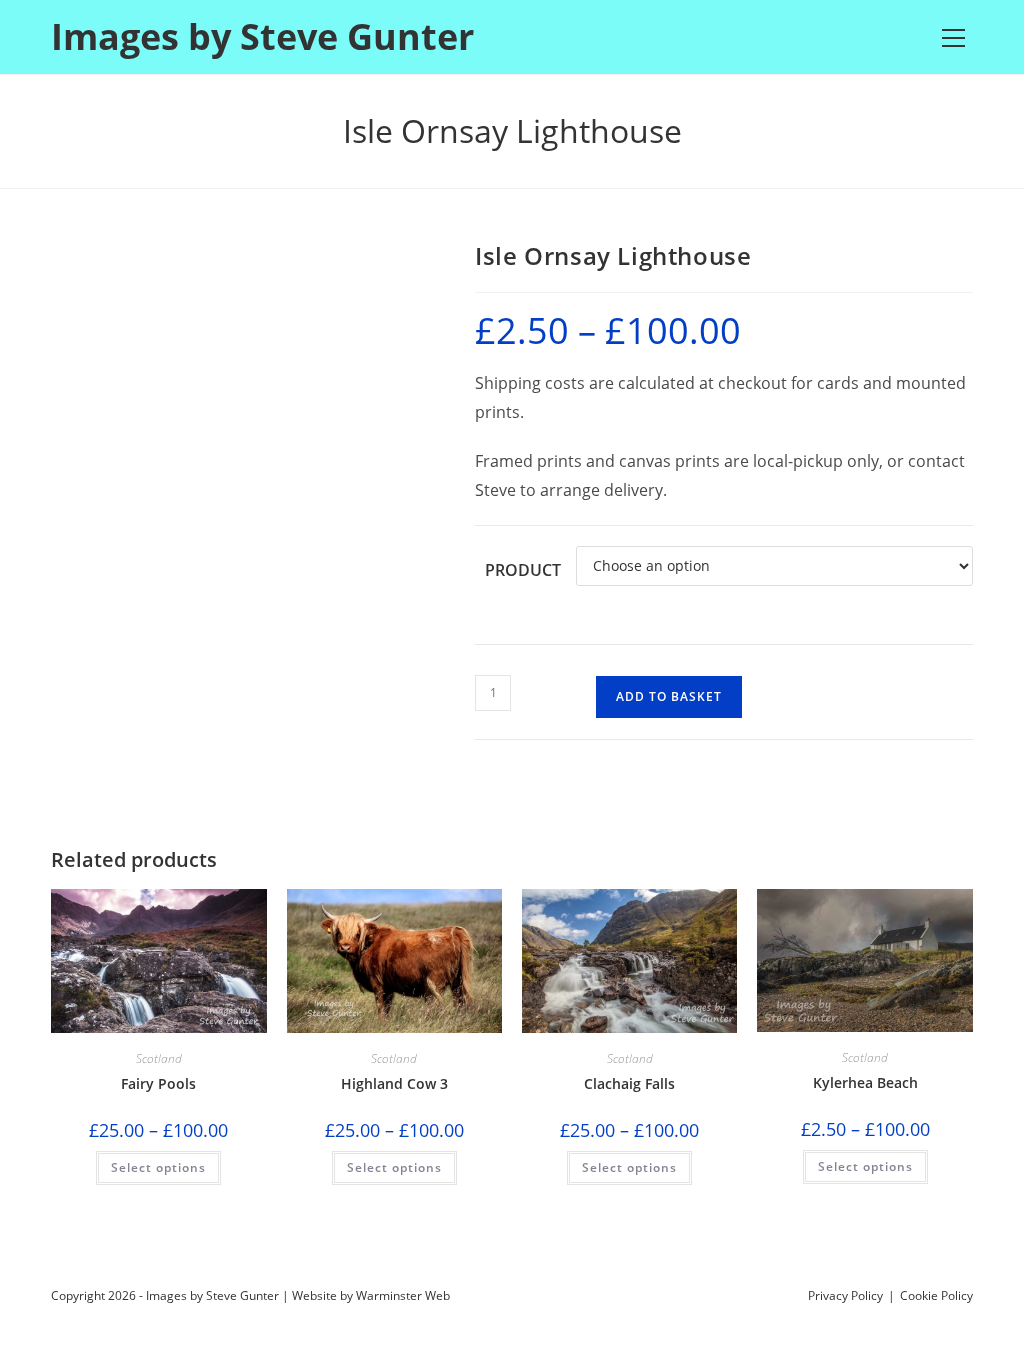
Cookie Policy (936, 1295)
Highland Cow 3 (394, 1083)
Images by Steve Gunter (262, 36)
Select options (158, 1167)
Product (523, 570)
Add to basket (669, 696)
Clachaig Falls (629, 1083)
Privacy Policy (845, 1295)
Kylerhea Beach (865, 1082)
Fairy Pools (158, 1083)
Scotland (159, 1058)
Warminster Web (403, 1295)
